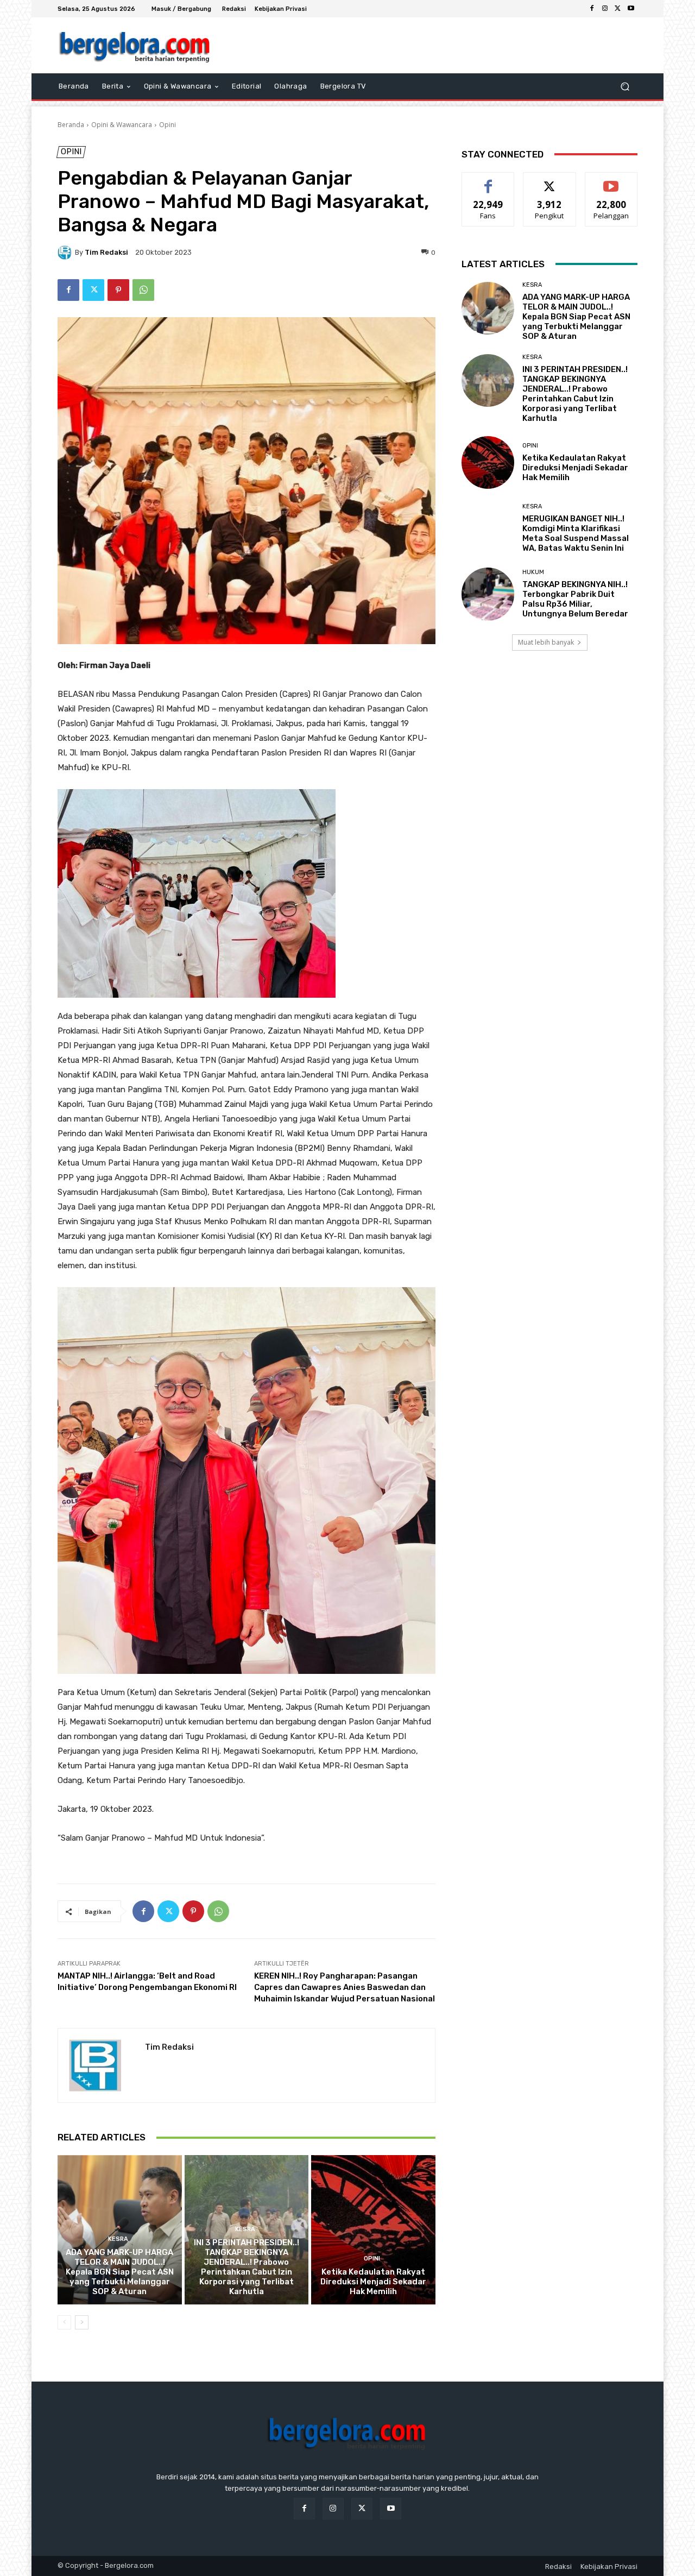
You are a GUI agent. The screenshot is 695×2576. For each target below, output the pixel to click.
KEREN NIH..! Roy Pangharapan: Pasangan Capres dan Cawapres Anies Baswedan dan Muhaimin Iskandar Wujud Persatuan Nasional (345, 1987)
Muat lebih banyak (546, 642)
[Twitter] (618, 9)
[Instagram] (605, 9)
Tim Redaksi (106, 252)
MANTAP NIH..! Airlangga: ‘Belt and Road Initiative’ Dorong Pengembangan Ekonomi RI (147, 1982)
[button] (625, 87)
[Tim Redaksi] (66, 253)
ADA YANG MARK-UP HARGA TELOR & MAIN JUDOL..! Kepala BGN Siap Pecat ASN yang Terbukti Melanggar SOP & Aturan (120, 2272)
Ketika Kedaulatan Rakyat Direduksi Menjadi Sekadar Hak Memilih (373, 2282)
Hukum (533, 572)
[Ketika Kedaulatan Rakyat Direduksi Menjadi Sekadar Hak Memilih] (373, 2229)
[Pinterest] (118, 290)
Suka (488, 181)
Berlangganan (612, 181)
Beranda (71, 125)
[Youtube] (631, 9)
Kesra (118, 2239)
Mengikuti (550, 181)
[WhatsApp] (143, 290)
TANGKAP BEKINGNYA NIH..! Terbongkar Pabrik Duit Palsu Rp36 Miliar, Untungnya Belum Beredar (575, 599)
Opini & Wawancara (122, 125)
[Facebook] (592, 9)
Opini (168, 125)
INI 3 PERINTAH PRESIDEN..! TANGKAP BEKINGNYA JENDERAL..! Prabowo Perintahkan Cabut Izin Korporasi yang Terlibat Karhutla (247, 2267)
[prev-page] (64, 2322)
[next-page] (82, 2322)
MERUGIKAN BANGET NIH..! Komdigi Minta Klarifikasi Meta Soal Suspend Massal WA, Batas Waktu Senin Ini (576, 533)
